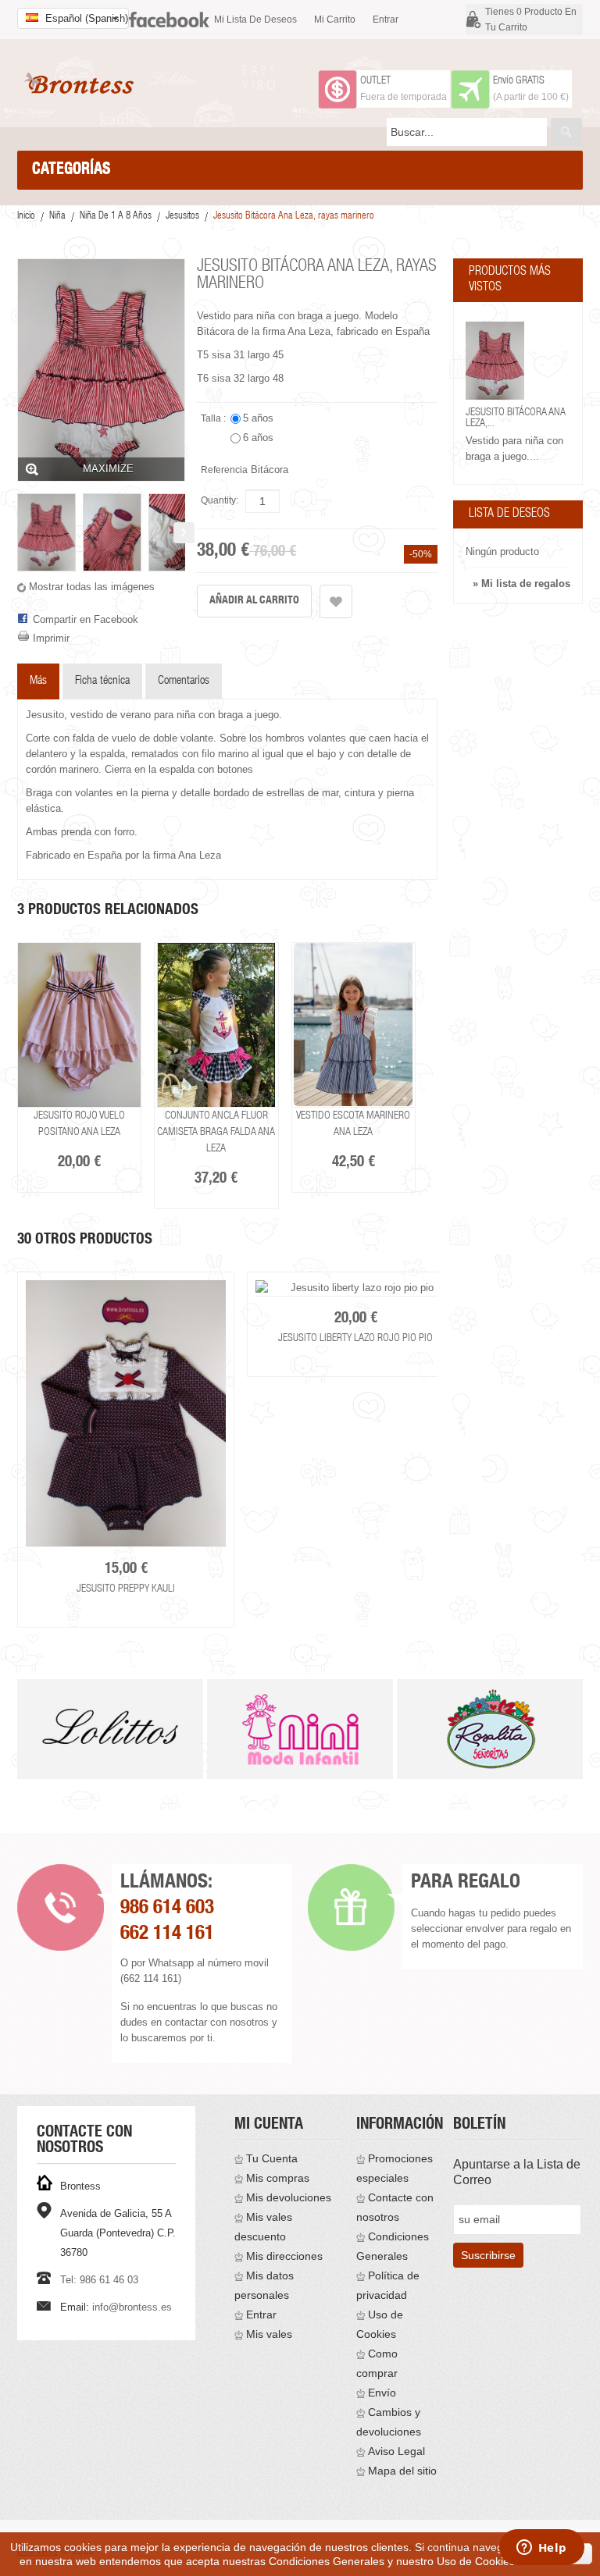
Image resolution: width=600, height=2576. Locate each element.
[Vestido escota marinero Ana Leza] (354, 1025)
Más (38, 681)
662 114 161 (167, 1935)
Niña (57, 217)
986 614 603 (167, 1909)
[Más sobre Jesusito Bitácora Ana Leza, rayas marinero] (495, 361)
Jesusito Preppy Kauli (126, 1589)
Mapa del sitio (402, 2471)
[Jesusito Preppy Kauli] (126, 1414)
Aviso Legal (396, 2451)
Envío (382, 2393)
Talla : (214, 418)
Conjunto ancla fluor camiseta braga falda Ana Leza (216, 1133)
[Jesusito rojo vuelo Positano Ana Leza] (79, 1025)
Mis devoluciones (289, 2197)
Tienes (531, 20)
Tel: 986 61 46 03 (99, 2280)
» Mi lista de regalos (521, 584)
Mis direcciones (284, 2256)
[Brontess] (82, 83)
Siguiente (184, 533)
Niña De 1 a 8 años (116, 217)
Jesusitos (182, 217)
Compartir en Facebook (86, 619)
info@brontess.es (132, 2307)
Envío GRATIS (519, 81)
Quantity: (220, 500)
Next (440, 1448)
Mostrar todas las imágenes (92, 587)
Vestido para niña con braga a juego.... (514, 448)
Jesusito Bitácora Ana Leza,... (516, 418)
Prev (18, 1746)
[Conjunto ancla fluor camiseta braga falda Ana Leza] (216, 1025)
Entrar (386, 20)
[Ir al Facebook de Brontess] (169, 13)
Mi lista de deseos (255, 20)
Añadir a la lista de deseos (336, 601)
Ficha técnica (102, 681)
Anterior (18, 533)
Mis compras (278, 2178)
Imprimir (51, 638)
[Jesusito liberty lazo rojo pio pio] (355, 1288)
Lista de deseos (509, 514)
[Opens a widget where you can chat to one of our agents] (541, 2549)
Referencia (224, 470)
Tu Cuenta (272, 2158)
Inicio (26, 217)
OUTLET (375, 81)
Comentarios (184, 681)
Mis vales (269, 2334)
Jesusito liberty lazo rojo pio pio (355, 1339)
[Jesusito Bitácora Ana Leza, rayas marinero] (46, 532)
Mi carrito (335, 20)
